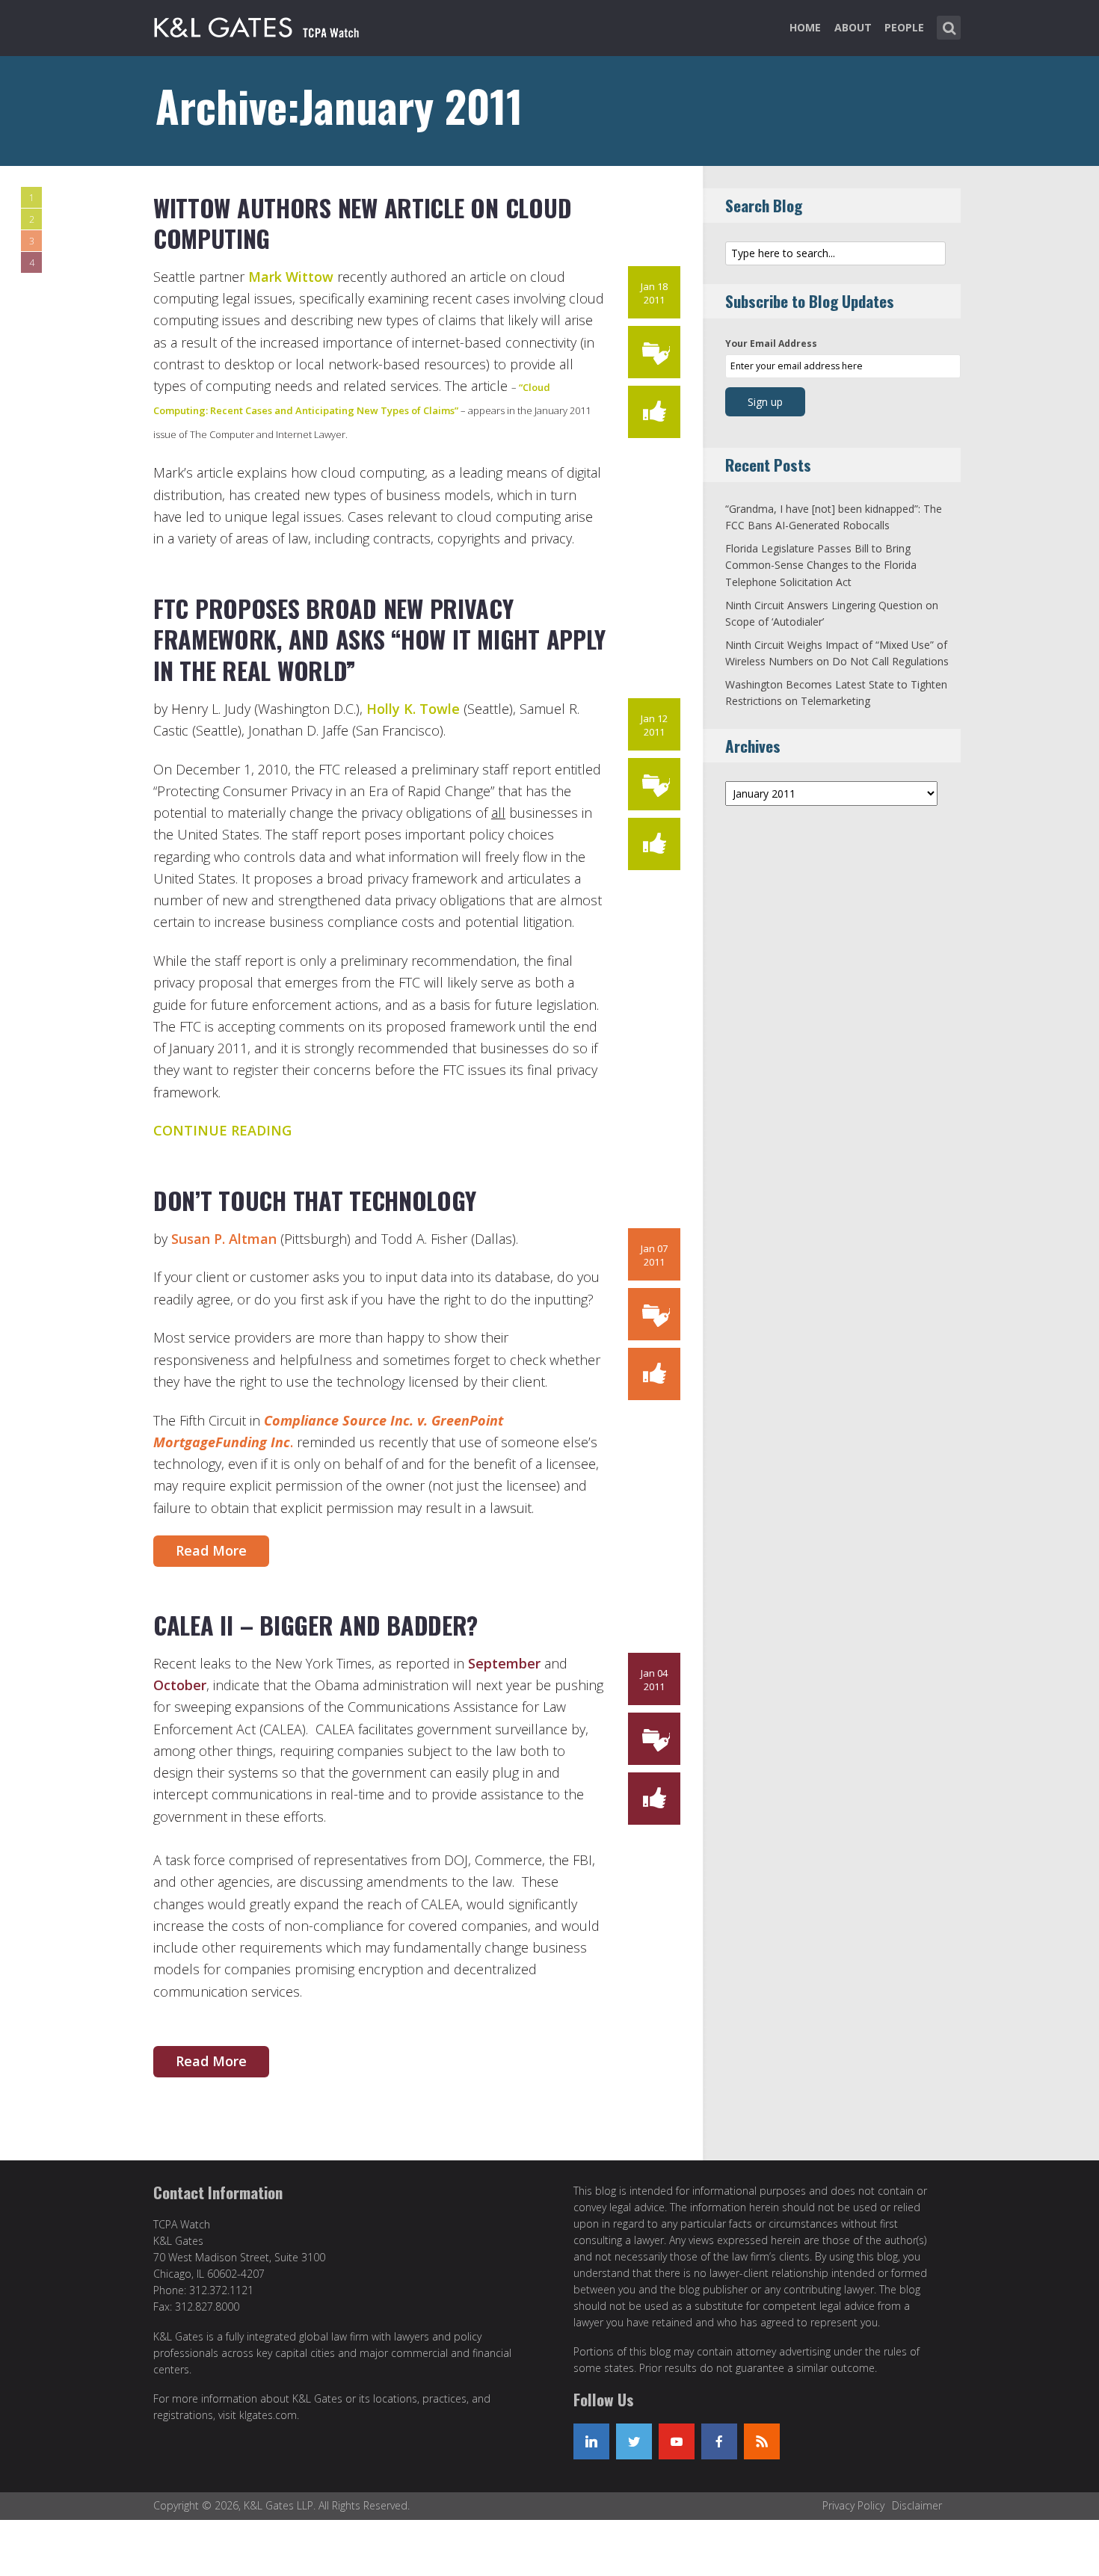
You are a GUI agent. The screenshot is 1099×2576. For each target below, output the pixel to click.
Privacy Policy (853, 2505)
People (904, 27)
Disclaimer (917, 2505)
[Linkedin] (591, 2441)
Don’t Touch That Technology (314, 1200)
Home (805, 27)
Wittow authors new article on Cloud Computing (362, 223)
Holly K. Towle (413, 709)
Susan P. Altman (226, 1239)
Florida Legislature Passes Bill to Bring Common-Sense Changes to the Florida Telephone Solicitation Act (821, 565)
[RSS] (762, 2441)
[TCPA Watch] (259, 25)
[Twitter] (634, 2441)
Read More (211, 1550)
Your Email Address (771, 343)
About (853, 27)
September (504, 1663)
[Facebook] (719, 2441)
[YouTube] (677, 2441)
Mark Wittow (293, 277)
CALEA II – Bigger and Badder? (315, 1625)
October (180, 1685)
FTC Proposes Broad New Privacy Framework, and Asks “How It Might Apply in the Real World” (379, 639)
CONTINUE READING (222, 1130)
